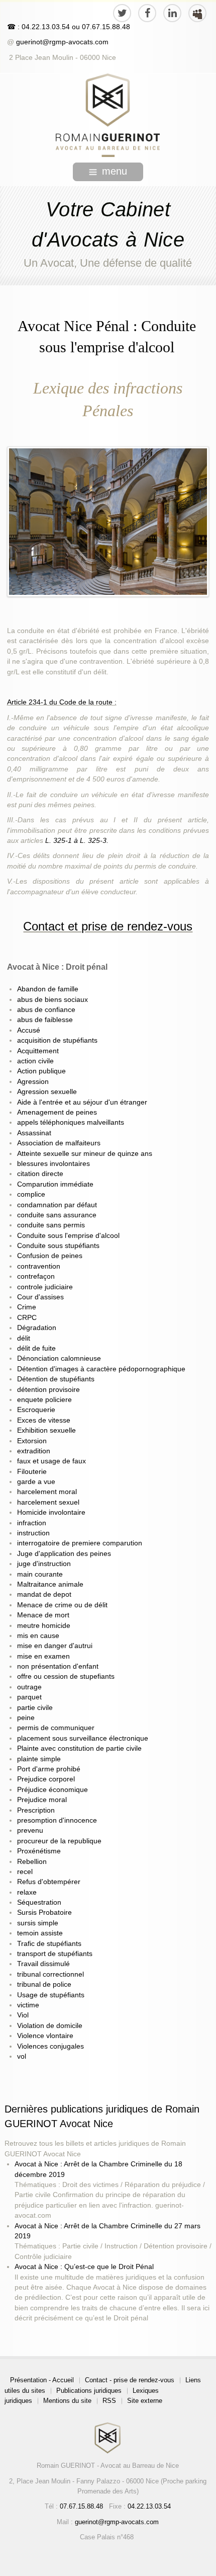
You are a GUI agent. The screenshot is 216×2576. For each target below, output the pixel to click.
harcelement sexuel (48, 1502)
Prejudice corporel (46, 1779)
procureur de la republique (59, 1841)
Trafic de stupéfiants (49, 1944)
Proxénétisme (39, 1851)
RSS (109, 2401)
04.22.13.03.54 (149, 2506)
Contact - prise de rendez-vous (130, 2380)
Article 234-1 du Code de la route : (62, 702)
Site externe (145, 2401)
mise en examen (43, 1656)
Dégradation (37, 1328)
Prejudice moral (42, 1800)
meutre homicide (44, 1626)
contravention (39, 1266)
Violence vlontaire (45, 2036)
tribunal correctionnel (50, 1974)
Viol (23, 2015)
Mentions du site (67, 2401)
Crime (27, 1307)
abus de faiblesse (45, 1020)
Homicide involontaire (51, 1512)
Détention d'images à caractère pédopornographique (101, 1369)
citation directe (40, 1174)
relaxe (27, 1892)
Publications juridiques (89, 2391)
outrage (29, 1687)
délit (24, 1338)
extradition (34, 1451)
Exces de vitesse (44, 1420)
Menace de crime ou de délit (62, 1605)
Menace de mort (43, 1615)
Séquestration (39, 1902)
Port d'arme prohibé (49, 1769)
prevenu (30, 1830)
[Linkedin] (172, 13)
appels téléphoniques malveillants (71, 1122)
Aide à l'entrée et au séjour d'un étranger (82, 1102)
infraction (32, 1523)
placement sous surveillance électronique (83, 1738)
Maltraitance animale (50, 1584)
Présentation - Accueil (42, 2380)
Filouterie (32, 1472)
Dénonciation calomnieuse (59, 1358)
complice (31, 1194)
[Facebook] (147, 13)
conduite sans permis (51, 1225)
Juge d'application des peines (64, 1554)
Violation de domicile (50, 2026)
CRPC (27, 1318)
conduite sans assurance (57, 1215)
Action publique (41, 1071)
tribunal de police (44, 1984)
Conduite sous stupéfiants (58, 1246)
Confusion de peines (50, 1256)
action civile (35, 1061)
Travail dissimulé (43, 1964)
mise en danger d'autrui (55, 1646)
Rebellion (32, 1862)
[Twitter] (122, 13)
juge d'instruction (44, 1564)
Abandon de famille (48, 989)
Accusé (29, 1030)
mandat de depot (44, 1594)
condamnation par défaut (57, 1205)
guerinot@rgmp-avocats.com (62, 42)
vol (22, 2056)
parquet (29, 1697)
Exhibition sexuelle (46, 1430)
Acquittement (38, 1051)
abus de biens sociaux (52, 1000)
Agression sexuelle (47, 1092)
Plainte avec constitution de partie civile (79, 1748)
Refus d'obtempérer (49, 1882)
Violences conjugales (50, 2046)
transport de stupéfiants (55, 1954)
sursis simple (38, 1923)
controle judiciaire (45, 1287)
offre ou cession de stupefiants (66, 1676)
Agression (33, 1082)
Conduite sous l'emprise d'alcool (68, 1236)
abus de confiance (46, 1010)
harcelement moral (47, 1492)
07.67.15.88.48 (105, 27)
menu (115, 171)
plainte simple (39, 1759)
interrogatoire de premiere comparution (80, 1543)
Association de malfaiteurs (59, 1143)
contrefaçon (36, 1276)
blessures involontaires (53, 1164)
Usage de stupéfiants (51, 1995)
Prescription (36, 1810)
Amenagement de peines (57, 1112)
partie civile (35, 1708)
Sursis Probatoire (44, 1913)
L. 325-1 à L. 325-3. (77, 841)
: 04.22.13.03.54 (44, 27)
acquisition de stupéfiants (57, 1040)
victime (28, 2005)
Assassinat (34, 1133)
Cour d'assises (40, 1297)
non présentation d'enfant (58, 1666)
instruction (33, 1533)
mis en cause (38, 1636)
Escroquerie (36, 1410)
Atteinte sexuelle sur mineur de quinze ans (85, 1154)
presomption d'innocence (57, 1820)
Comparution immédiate (55, 1184)
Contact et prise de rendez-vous (108, 926)
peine (26, 1718)
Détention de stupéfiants (56, 1379)
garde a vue (36, 1482)
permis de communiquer (56, 1728)
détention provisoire (48, 1390)
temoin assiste (40, 1933)
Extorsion (32, 1441)
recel (25, 1872)
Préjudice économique (52, 1790)
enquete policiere (44, 1400)
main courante (40, 1574)
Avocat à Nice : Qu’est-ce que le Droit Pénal (84, 2267)
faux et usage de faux (51, 1461)
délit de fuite (36, 1348)
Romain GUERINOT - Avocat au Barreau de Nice (108, 2466)
